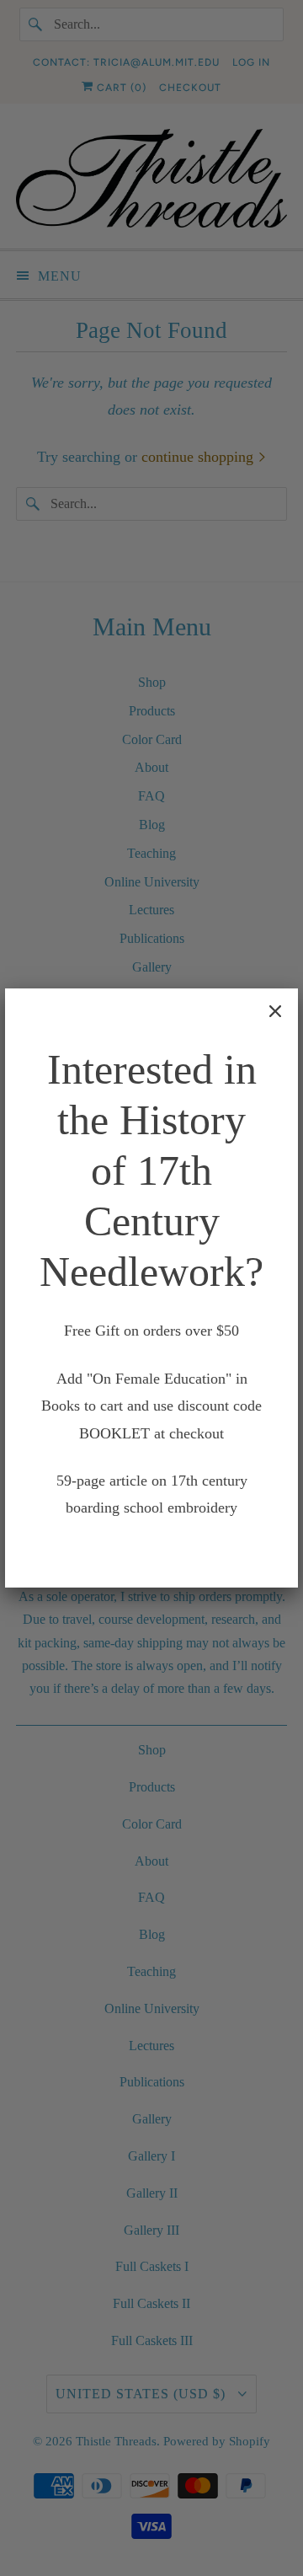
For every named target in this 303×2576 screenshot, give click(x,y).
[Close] (275, 1011)
